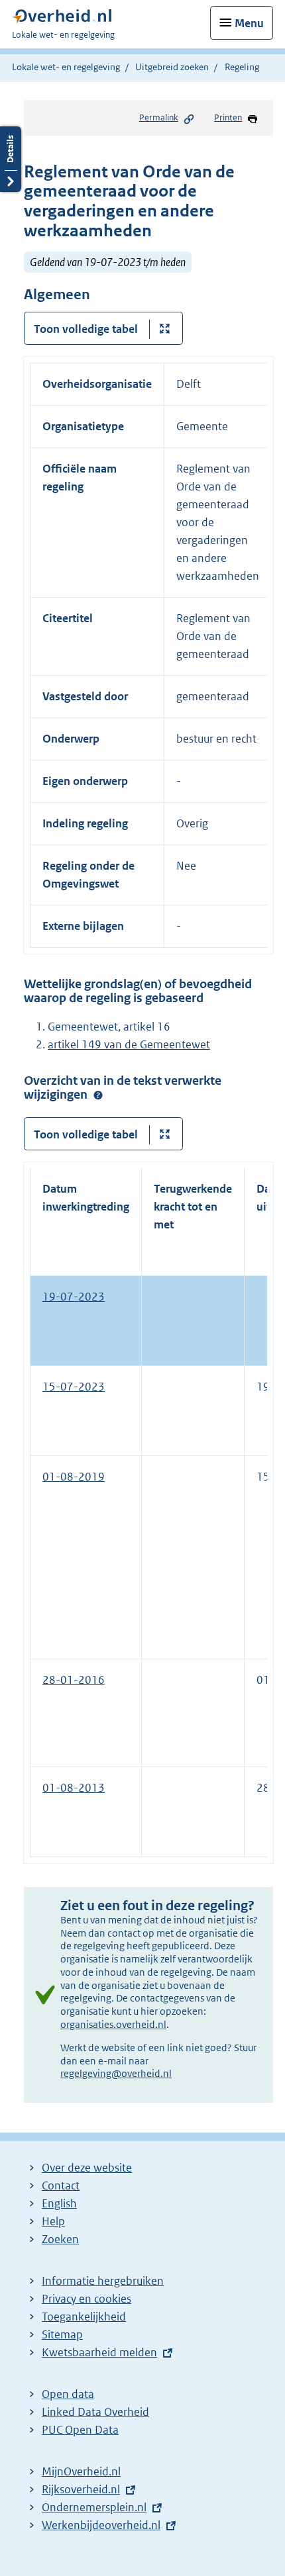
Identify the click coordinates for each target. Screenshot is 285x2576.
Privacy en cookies (86, 2299)
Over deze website (87, 2168)
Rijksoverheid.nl (81, 2489)
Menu (249, 23)
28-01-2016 (74, 1680)
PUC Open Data (80, 2430)
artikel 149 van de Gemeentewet (129, 1044)
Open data (68, 2394)
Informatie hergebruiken (103, 2281)
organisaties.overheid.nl (113, 2024)
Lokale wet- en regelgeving (66, 67)
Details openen (11, 159)
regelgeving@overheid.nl (116, 2073)
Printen (228, 117)
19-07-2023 (74, 1297)
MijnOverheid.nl (81, 2471)
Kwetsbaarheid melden (99, 2352)
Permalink (159, 117)
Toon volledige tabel (86, 329)
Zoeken (60, 2239)
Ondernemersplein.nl (94, 2507)
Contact (61, 2185)
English (59, 2203)
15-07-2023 (74, 1387)
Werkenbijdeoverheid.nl (101, 2525)
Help (53, 2221)
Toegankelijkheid (84, 2317)
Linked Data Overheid (95, 2412)
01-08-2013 (74, 1788)
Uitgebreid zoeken (172, 67)
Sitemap (62, 2334)
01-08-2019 (74, 1477)
